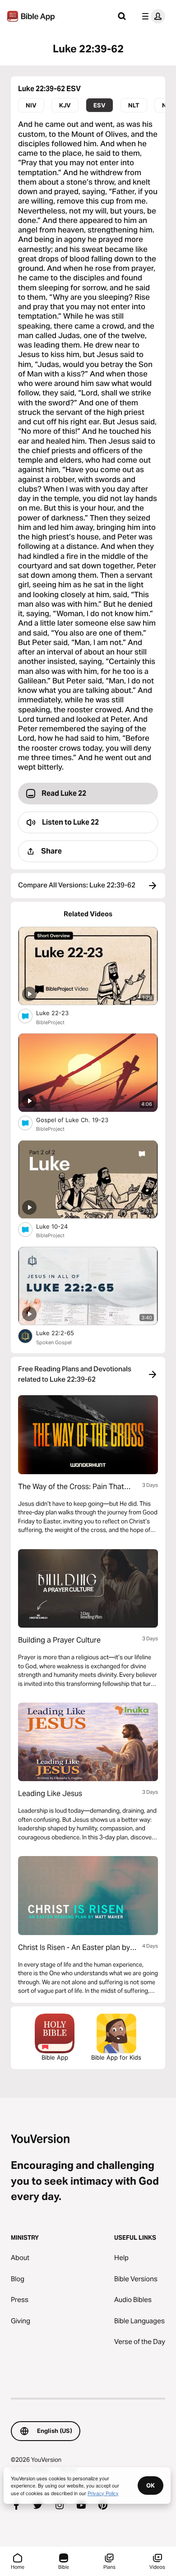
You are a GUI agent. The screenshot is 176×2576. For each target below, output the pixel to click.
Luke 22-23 (60, 1013)
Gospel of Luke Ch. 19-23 (80, 1120)
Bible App (55, 2057)
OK (151, 2485)
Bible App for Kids (116, 2057)
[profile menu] (152, 16)
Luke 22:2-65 (63, 1333)
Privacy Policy (103, 2493)
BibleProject (50, 1022)
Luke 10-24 (59, 1226)
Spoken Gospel (54, 1342)
